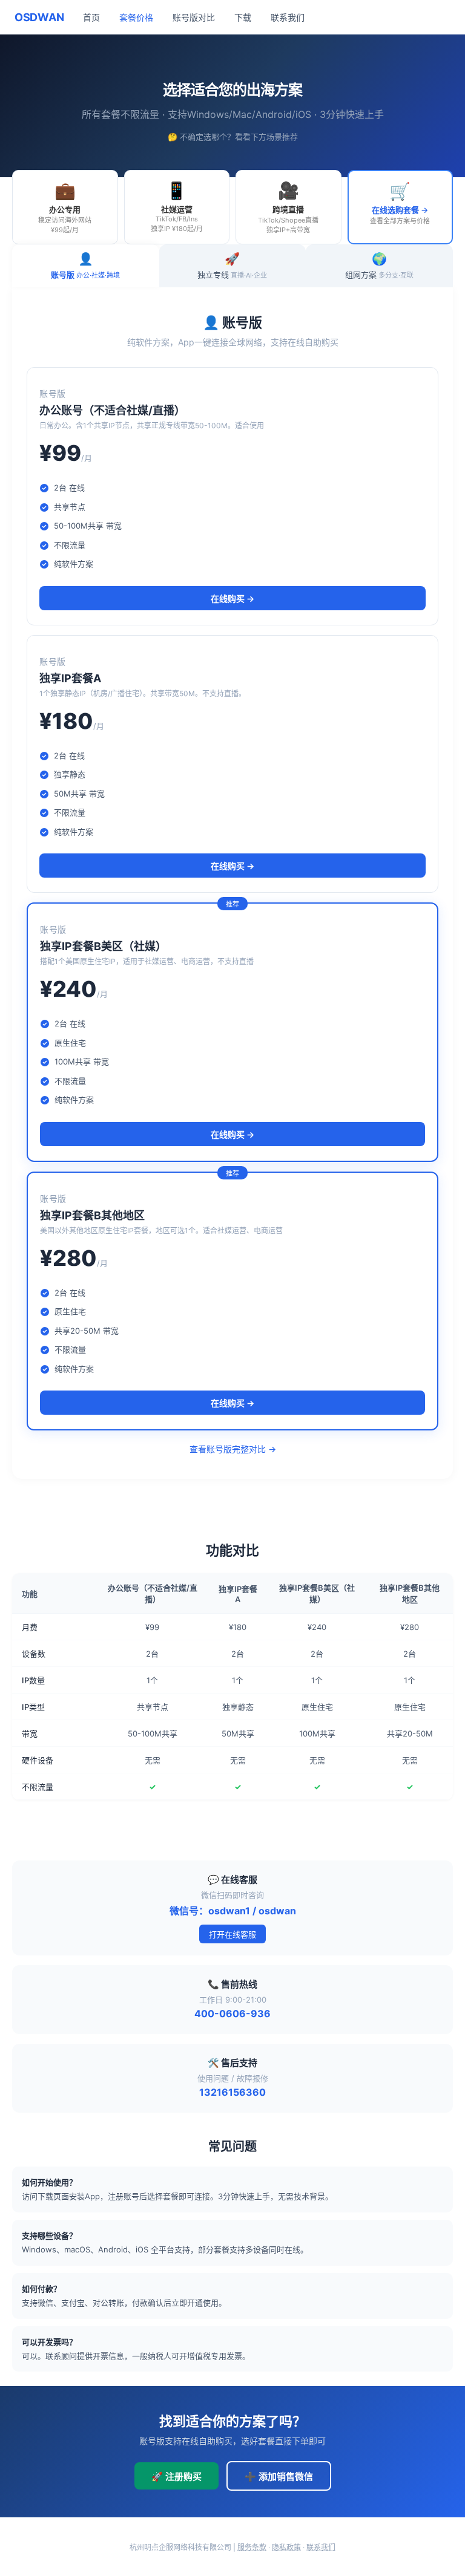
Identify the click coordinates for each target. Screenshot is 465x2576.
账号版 (85, 266)
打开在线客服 (232, 1934)
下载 (243, 17)
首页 (91, 17)
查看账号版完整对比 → (233, 1449)
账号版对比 (194, 17)
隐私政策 (286, 2547)
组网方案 (379, 266)
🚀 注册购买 (176, 2477)
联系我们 (288, 17)
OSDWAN (39, 17)
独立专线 (232, 266)
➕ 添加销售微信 (279, 2477)
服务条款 (252, 2547)
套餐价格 (136, 17)
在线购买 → (232, 598)
